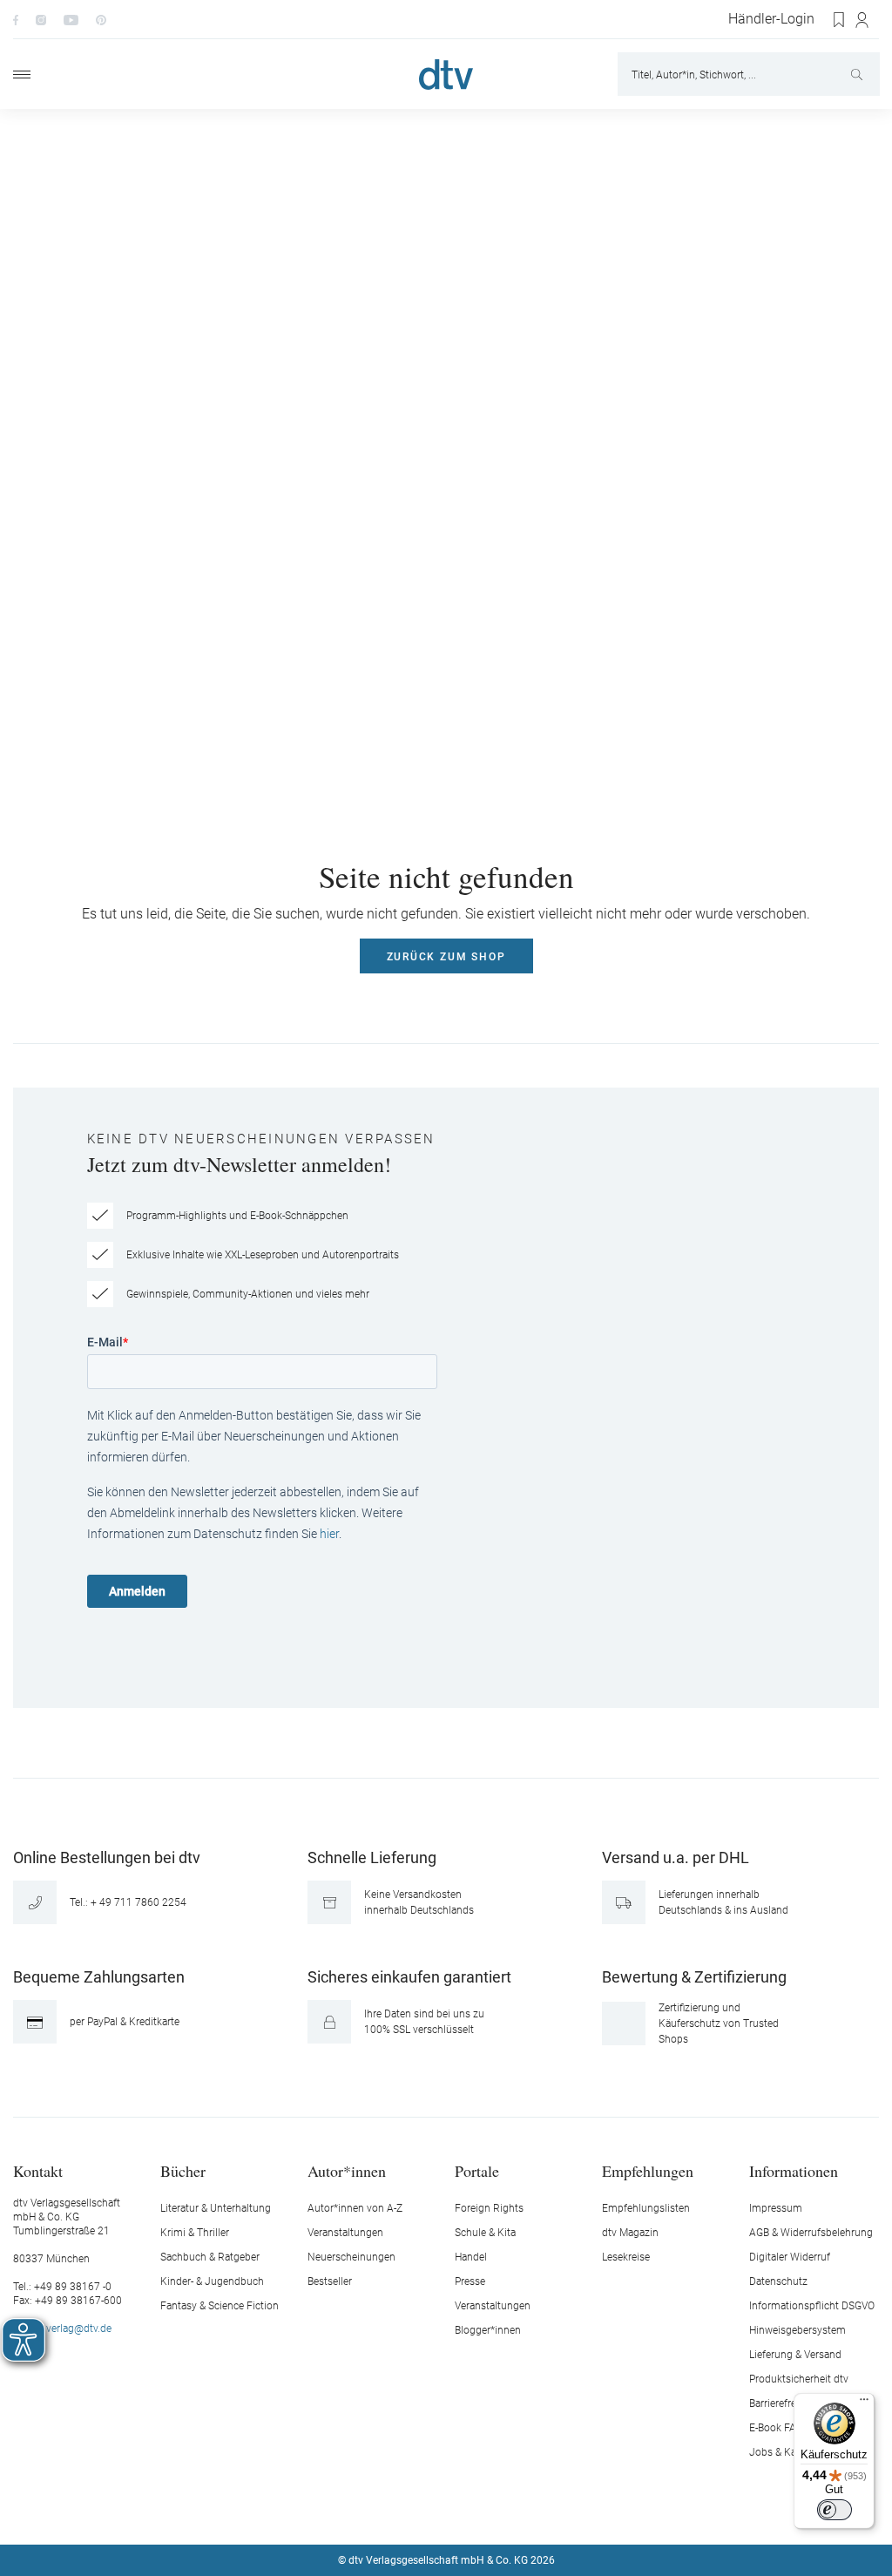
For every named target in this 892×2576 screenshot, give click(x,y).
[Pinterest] (101, 19)
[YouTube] (71, 19)
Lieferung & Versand (795, 2355)
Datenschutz (778, 2281)
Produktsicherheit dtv (799, 2379)
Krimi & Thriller (195, 2233)
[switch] (835, 2510)
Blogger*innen (488, 2330)
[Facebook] (16, 19)
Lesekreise (626, 2257)
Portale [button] (477, 2170)
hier (329, 1534)
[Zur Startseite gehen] (446, 75)
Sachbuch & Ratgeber (210, 2257)
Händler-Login (771, 19)
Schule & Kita (485, 2233)
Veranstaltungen (345, 2233)
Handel (471, 2257)
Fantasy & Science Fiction (220, 2306)
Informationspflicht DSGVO (812, 2306)
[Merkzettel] (840, 20)
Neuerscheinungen (351, 2257)
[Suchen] (858, 74)
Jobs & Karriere (784, 2452)
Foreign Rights (489, 2208)
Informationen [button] (794, 2170)
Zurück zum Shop (446, 957)
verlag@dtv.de (79, 2329)
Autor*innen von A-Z (355, 2208)
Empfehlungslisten (646, 2208)
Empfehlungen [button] (648, 2170)
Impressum (776, 2208)
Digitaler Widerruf (790, 2257)
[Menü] (22, 75)
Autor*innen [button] (347, 2170)
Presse (470, 2281)
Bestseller (330, 2281)
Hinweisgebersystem (797, 2330)
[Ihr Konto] (863, 20)
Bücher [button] (183, 2170)
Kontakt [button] (38, 2170)
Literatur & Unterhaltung (216, 2208)
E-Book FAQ (776, 2428)
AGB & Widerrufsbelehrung (811, 2233)
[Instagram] (41, 19)
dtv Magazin (630, 2233)
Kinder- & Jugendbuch (212, 2281)
